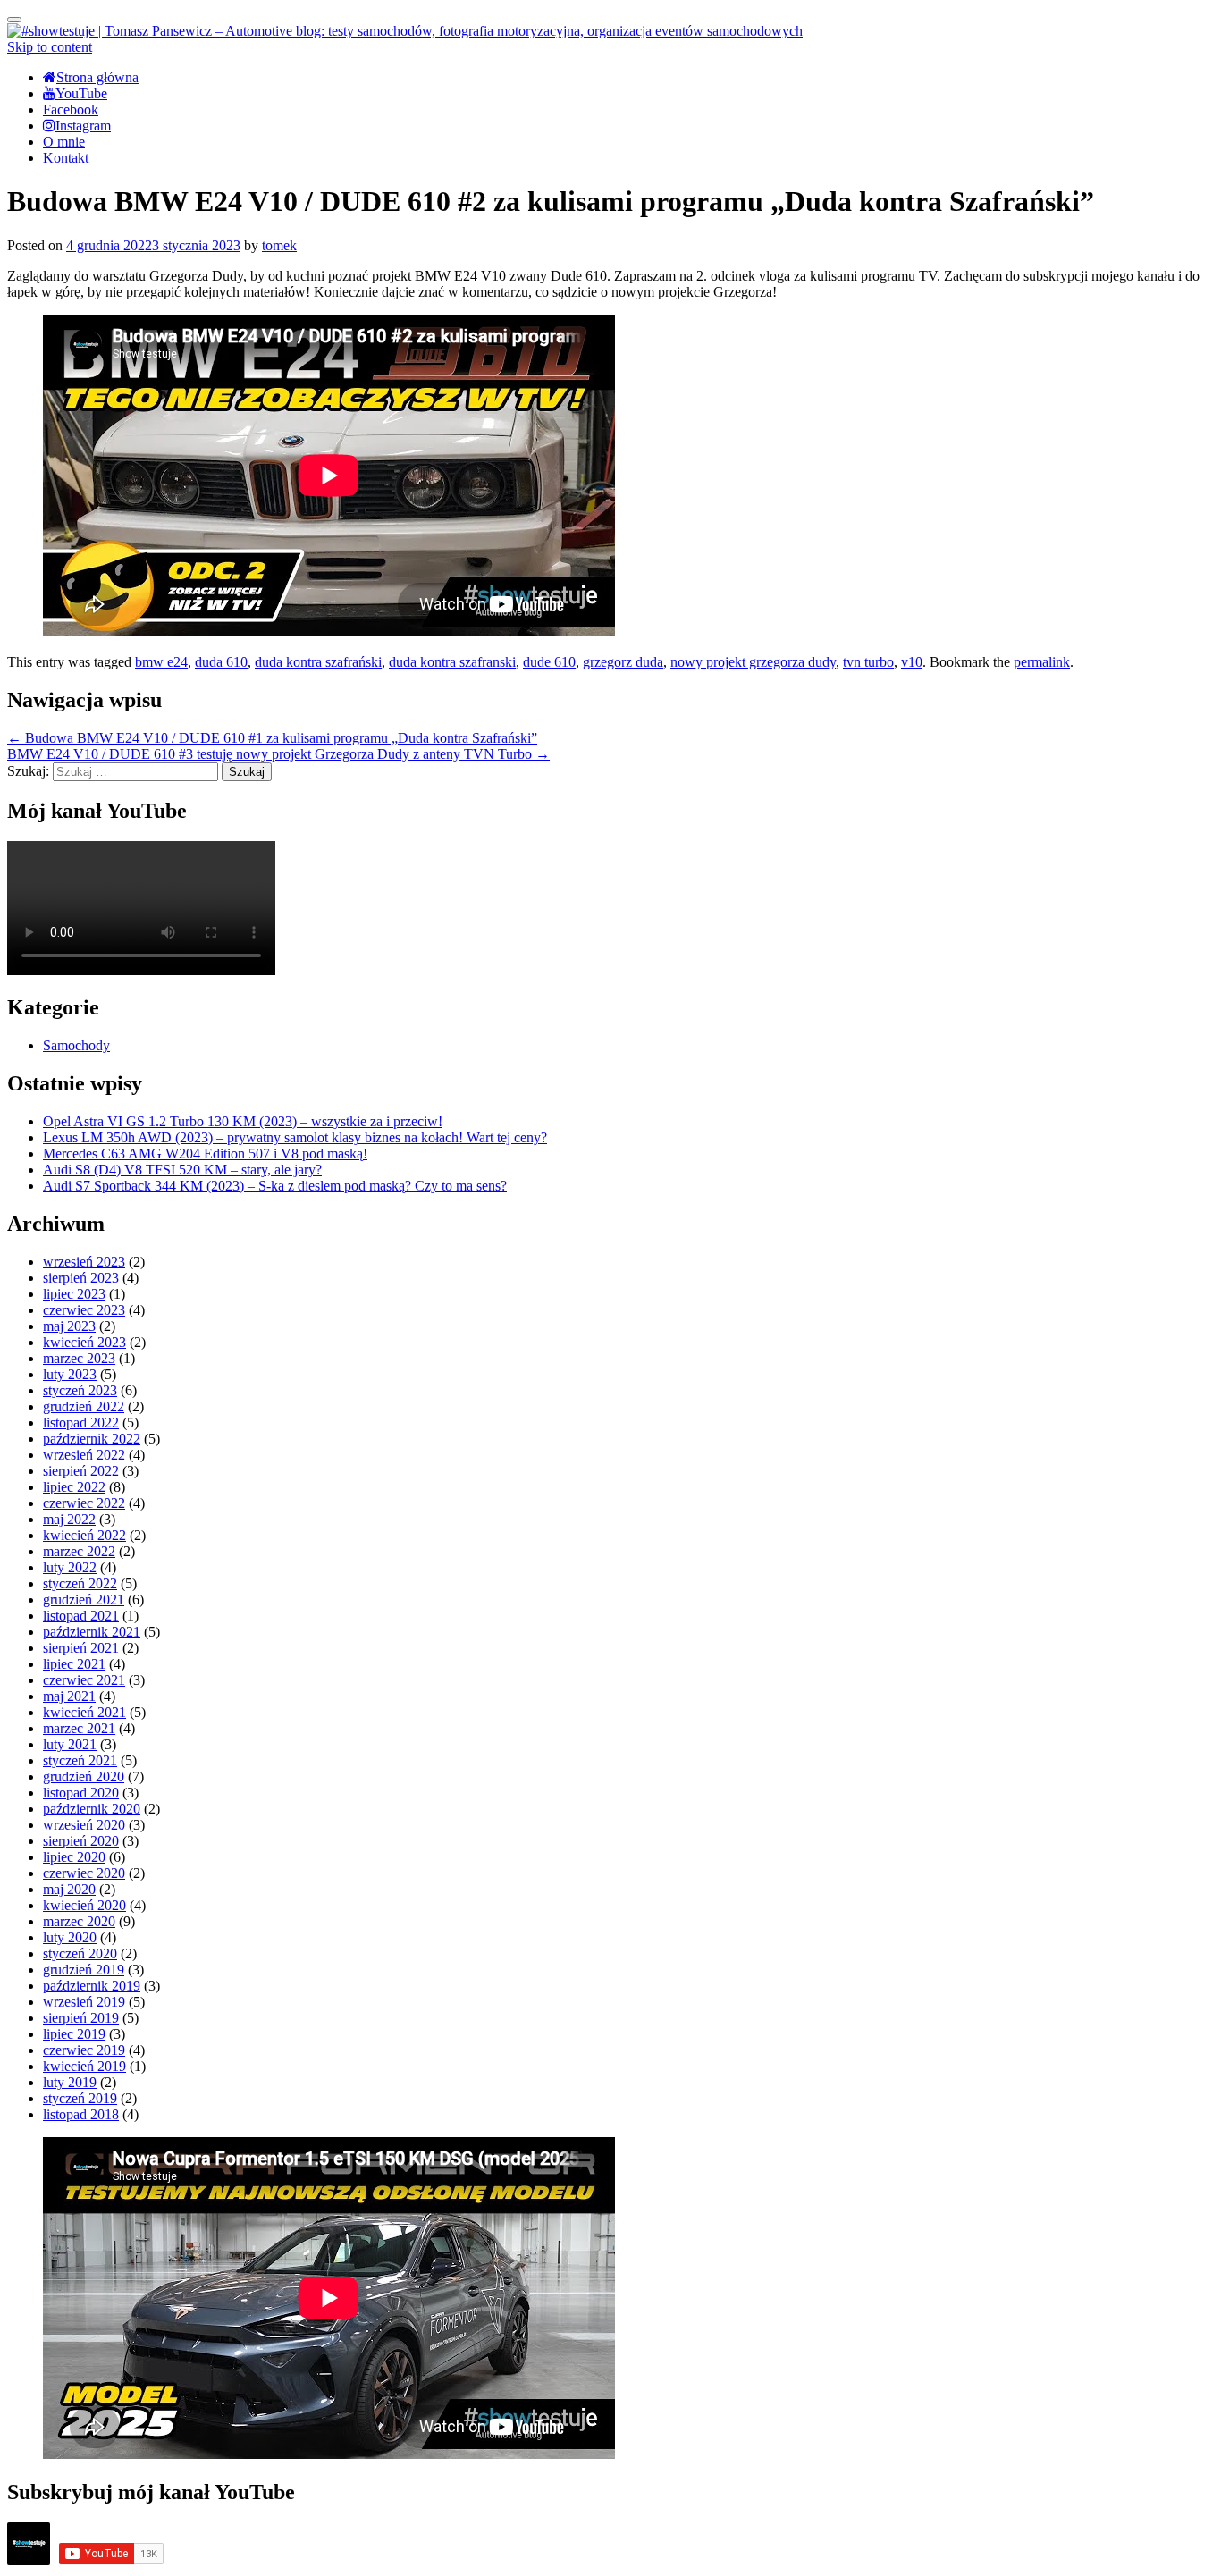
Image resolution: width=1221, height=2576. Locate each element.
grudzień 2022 (84, 1406)
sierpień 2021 (81, 1648)
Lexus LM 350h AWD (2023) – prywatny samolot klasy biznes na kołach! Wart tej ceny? (295, 1137)
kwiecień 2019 (84, 2066)
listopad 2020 (81, 1793)
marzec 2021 (79, 1728)
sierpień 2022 (81, 1471)
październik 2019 (92, 1986)
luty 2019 (70, 2082)
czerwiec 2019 (84, 2050)
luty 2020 (70, 1937)
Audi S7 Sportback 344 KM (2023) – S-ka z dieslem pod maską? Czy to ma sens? (275, 1186)
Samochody (76, 1045)
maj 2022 (69, 1519)
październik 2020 (92, 1809)
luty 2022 (70, 1567)
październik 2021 (92, 1632)
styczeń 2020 (80, 1953)
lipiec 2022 (74, 1487)
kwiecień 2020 (84, 1905)
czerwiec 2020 (84, 1873)
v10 (912, 662)
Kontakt (66, 158)
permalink (1042, 662)
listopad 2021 (81, 1616)
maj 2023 (69, 1326)
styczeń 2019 (80, 2098)
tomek (279, 245)
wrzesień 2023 (84, 1262)
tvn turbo (868, 662)
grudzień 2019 (84, 1970)
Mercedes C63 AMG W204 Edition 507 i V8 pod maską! (205, 1153)
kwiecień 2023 (84, 1342)
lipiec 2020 (74, 1857)
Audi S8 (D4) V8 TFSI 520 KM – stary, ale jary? (182, 1170)
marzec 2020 (79, 1921)
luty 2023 (70, 1374)
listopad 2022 (81, 1423)
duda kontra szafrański (318, 662)
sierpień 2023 (81, 1278)
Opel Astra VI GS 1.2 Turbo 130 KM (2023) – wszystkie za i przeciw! (243, 1121)
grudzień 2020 (84, 1776)
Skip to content (50, 47)
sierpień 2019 (81, 2018)
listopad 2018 (81, 2114)
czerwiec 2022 (84, 1503)
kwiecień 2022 (84, 1535)
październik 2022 (92, 1439)
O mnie (64, 142)
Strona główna (97, 77)
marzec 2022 (79, 1551)
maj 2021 (69, 1696)
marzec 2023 (79, 1358)
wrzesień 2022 (84, 1455)
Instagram (83, 126)
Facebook (71, 109)
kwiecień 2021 (84, 1712)
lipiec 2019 (74, 2034)
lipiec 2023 (74, 1294)
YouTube (81, 93)
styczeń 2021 (80, 1760)
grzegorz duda (623, 662)
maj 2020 (69, 1889)
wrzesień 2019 (84, 2002)
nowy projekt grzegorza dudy (753, 662)
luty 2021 (70, 1744)
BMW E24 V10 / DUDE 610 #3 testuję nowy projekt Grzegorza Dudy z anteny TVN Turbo (278, 754)
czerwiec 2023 (84, 1310)
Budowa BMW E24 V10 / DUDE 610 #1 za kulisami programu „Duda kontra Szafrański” (272, 738)
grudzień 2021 (84, 1599)
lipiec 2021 (74, 1664)
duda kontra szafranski (452, 662)
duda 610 (221, 662)
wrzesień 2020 (84, 1825)
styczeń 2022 (80, 1583)
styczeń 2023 (80, 1390)
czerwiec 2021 (84, 1680)
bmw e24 (161, 662)
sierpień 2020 (81, 1841)
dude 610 (549, 662)
